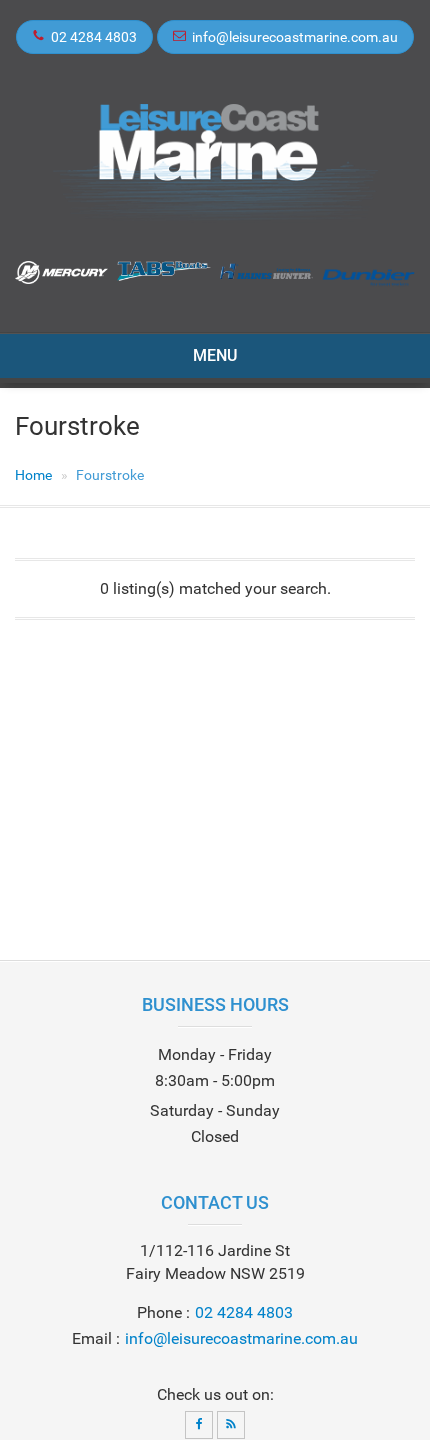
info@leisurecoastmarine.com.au (295, 37)
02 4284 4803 (94, 37)
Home (33, 475)
